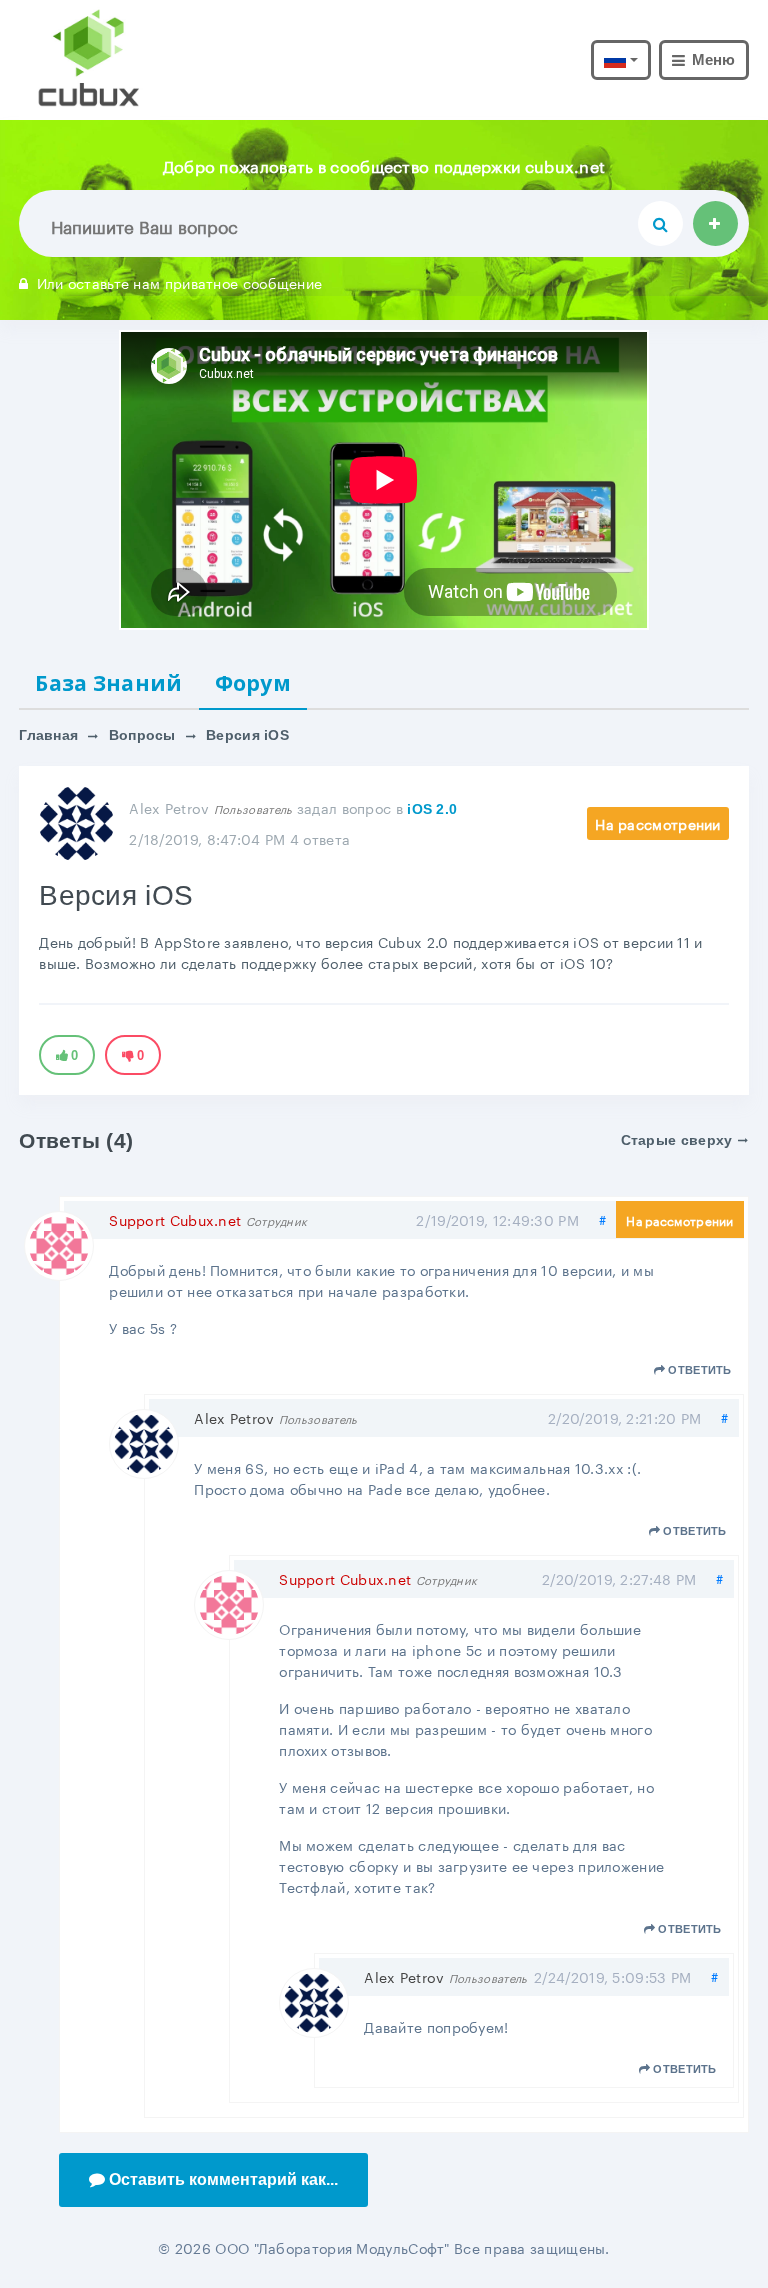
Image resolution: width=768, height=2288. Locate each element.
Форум (253, 683)
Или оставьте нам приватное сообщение (179, 282)
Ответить (699, 1370)
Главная (48, 735)
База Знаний (108, 683)
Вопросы (142, 735)
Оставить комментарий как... (223, 2179)
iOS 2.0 (432, 809)
